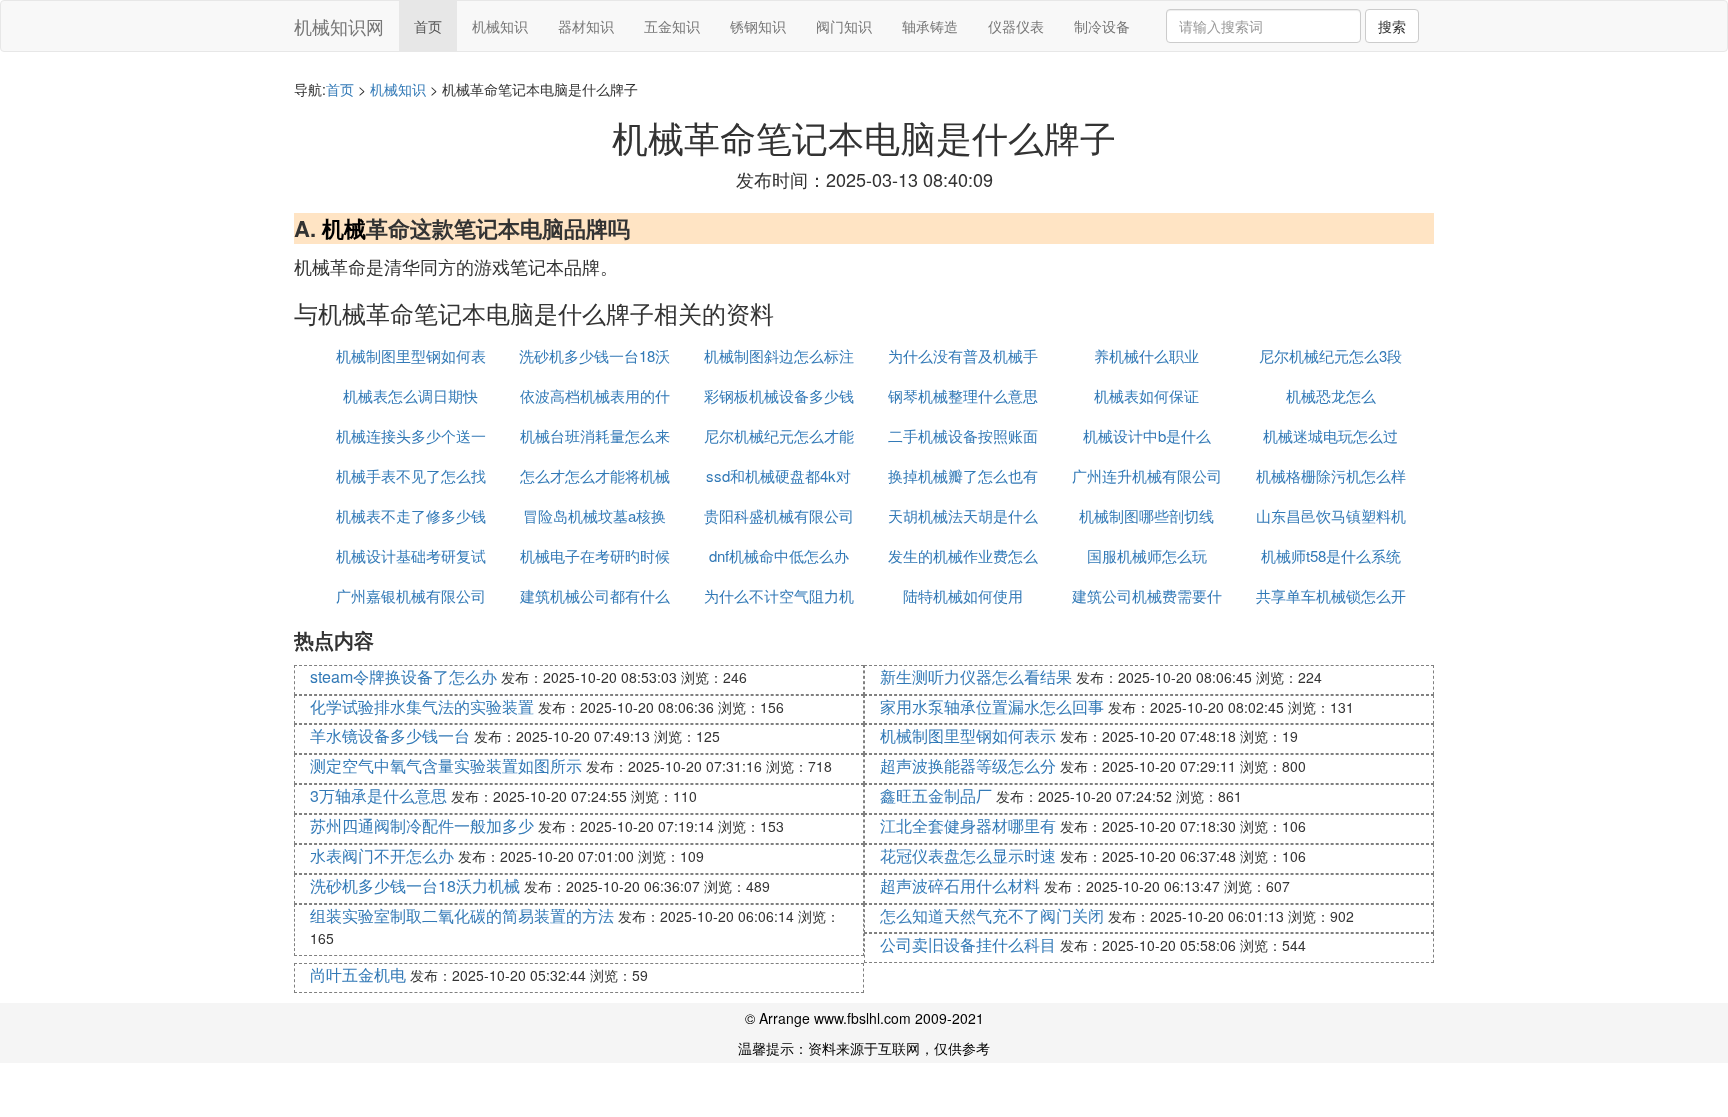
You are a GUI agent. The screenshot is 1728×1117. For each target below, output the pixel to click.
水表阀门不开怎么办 (382, 855)
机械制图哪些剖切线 (1146, 515)
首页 (428, 26)
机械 (344, 228)
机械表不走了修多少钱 (411, 515)
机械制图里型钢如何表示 (968, 735)
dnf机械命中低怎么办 (779, 555)
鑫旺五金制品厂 (936, 795)
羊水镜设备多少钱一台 (390, 735)
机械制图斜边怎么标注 (779, 355)
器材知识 (586, 26)
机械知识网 (339, 26)
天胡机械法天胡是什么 (963, 515)
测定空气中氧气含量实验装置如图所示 (446, 765)
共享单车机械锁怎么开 (1331, 595)
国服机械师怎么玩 (1147, 555)
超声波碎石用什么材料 (960, 885)
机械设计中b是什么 (1147, 435)
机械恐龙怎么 (1331, 395)
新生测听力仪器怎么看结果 (976, 676)
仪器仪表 (1016, 26)
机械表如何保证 (1146, 395)
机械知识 (500, 26)
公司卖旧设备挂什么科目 (968, 944)
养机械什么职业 (1146, 355)
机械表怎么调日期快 (410, 395)
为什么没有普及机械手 (963, 355)
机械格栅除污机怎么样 (1331, 475)
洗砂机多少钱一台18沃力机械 (415, 885)
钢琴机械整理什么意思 (963, 395)
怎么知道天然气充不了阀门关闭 (992, 915)
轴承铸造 (930, 26)
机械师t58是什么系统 (1331, 555)
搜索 (1392, 26)
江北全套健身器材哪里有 (968, 825)
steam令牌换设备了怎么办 (403, 676)
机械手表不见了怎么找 (411, 475)
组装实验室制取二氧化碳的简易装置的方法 (462, 915)
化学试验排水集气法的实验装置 (422, 706)
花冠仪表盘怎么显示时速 (968, 855)
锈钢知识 (758, 26)
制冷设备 (1102, 26)
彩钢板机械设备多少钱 (779, 395)
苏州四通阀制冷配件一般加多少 (422, 825)
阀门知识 (844, 26)
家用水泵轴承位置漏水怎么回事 (992, 706)
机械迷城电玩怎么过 (1330, 435)
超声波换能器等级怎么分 (968, 765)
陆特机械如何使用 (963, 595)
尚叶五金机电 (358, 974)
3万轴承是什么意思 (378, 795)
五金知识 (672, 26)
